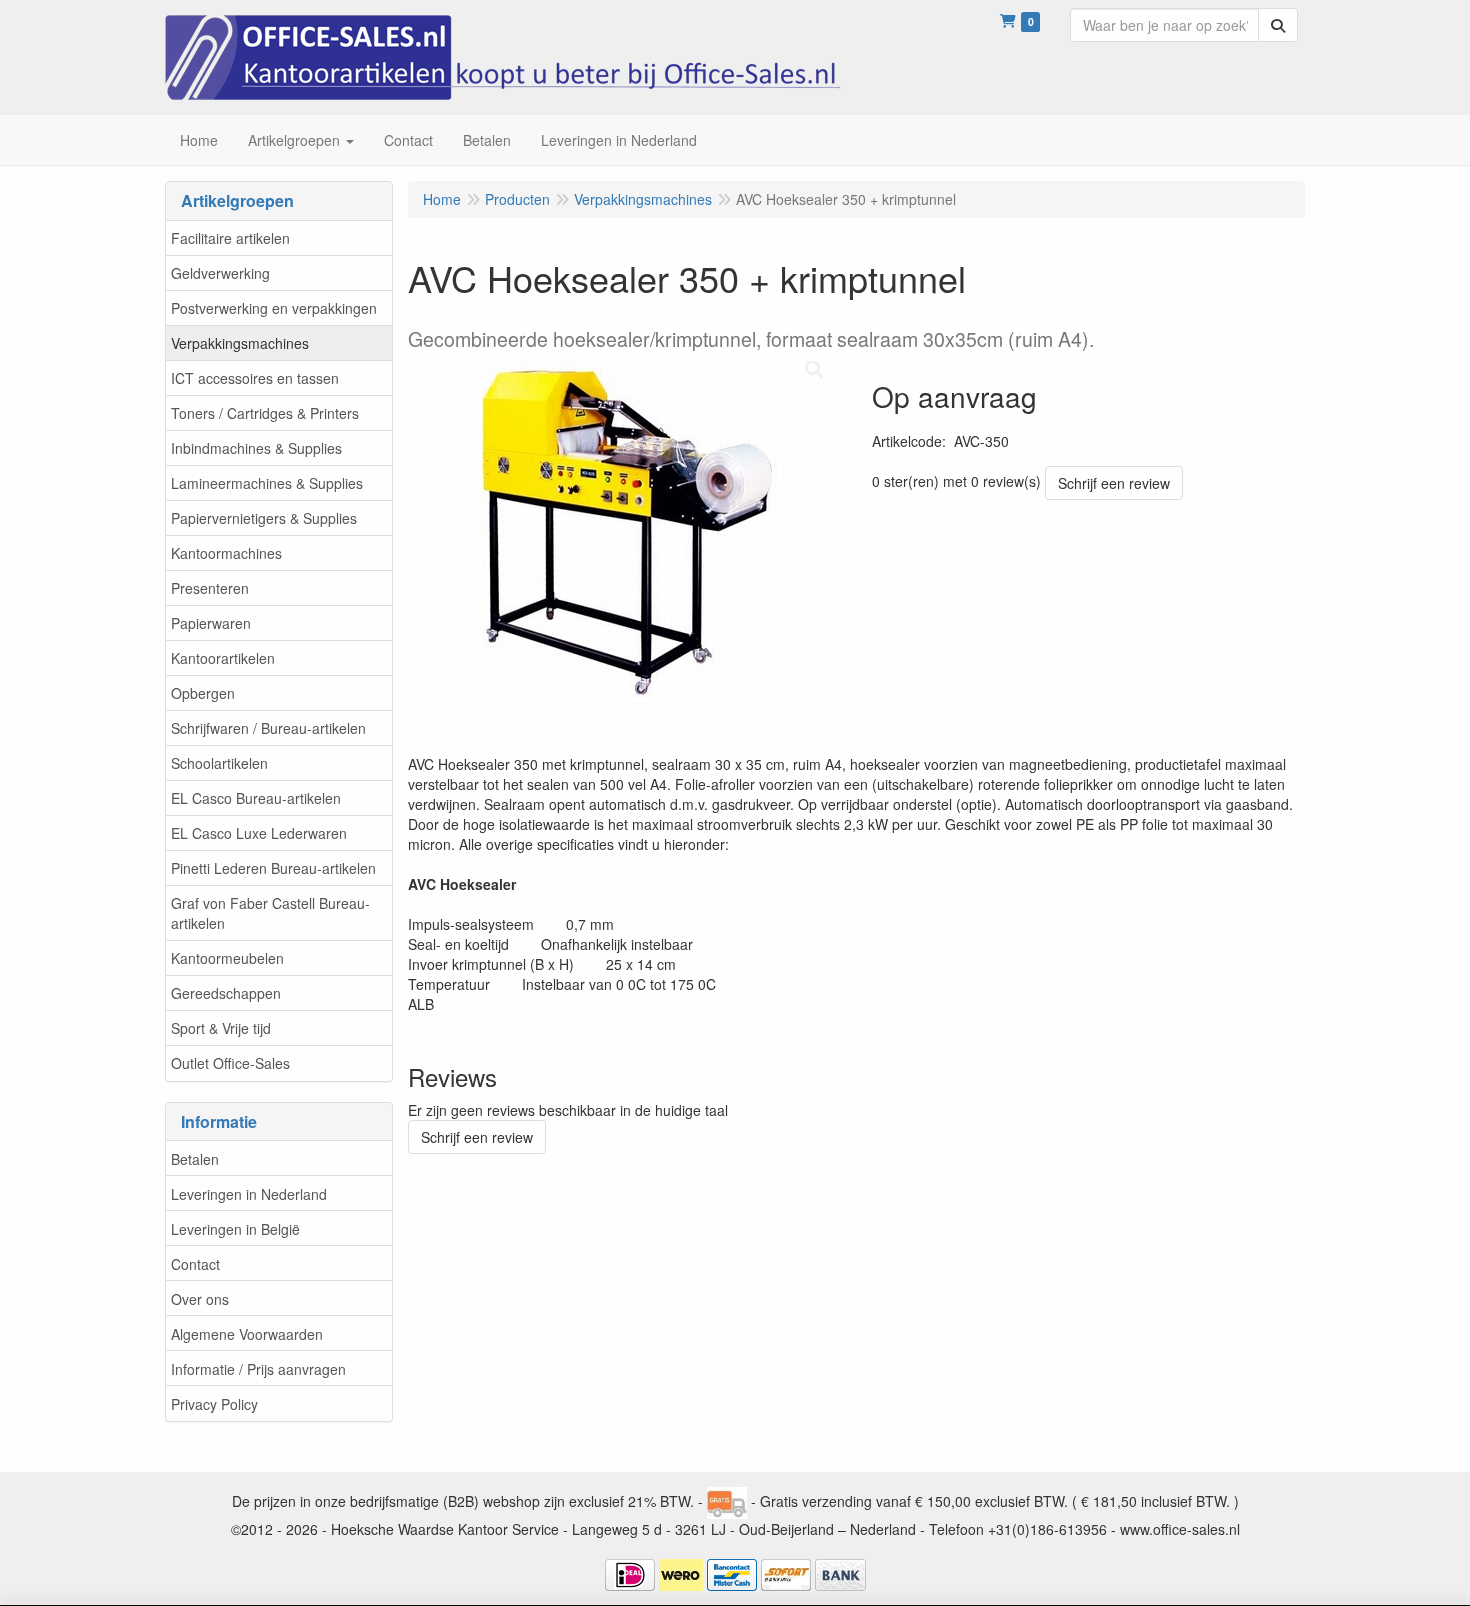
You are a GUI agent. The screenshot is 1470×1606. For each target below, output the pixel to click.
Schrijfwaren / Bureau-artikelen (268, 728)
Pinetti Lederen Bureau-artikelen (273, 868)
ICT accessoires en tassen (255, 378)
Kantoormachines (226, 553)
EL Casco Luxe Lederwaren (259, 833)
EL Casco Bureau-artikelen (256, 798)
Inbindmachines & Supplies (256, 448)
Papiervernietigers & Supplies (264, 518)
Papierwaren (211, 623)
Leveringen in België (235, 1229)
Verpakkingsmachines (240, 343)
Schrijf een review (1114, 483)
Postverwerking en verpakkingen (274, 308)
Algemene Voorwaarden (247, 1334)
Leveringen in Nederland (249, 1194)
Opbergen (203, 693)
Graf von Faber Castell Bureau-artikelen (270, 913)
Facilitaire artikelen (230, 238)
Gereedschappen (226, 993)
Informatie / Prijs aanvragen (258, 1369)
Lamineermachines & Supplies (267, 483)
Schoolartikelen (219, 763)
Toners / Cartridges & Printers (265, 413)
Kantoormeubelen (227, 958)
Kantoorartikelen (223, 658)
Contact (195, 1264)
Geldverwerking (220, 273)
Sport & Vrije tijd (221, 1028)
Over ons (200, 1299)
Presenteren (210, 588)
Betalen (195, 1159)
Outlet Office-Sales (230, 1063)
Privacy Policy (214, 1404)
